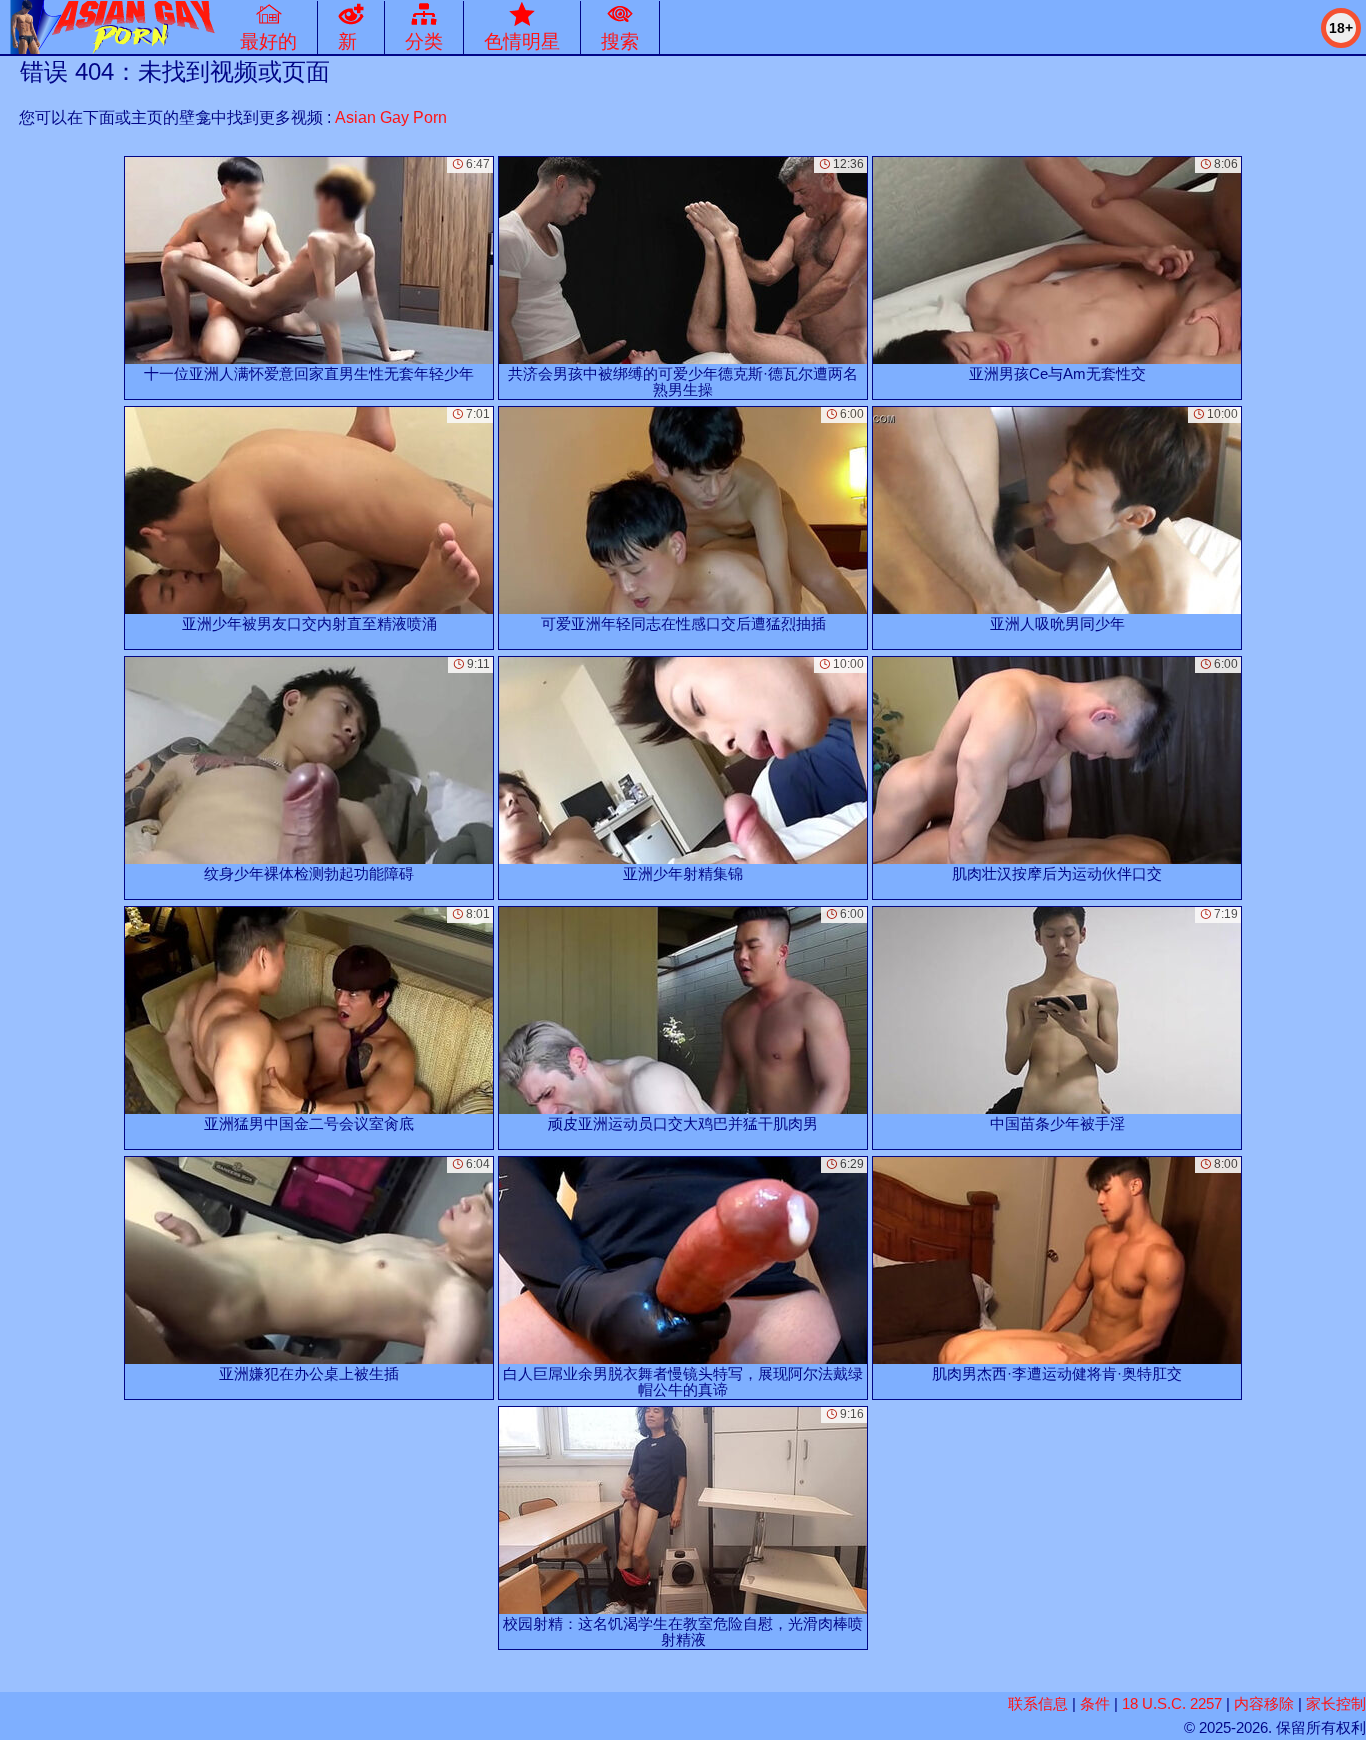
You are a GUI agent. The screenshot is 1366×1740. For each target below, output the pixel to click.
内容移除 (1264, 1703)
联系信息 (1038, 1703)
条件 (1095, 1703)
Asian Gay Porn (391, 117)
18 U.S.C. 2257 (1172, 1703)
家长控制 (1336, 1703)
